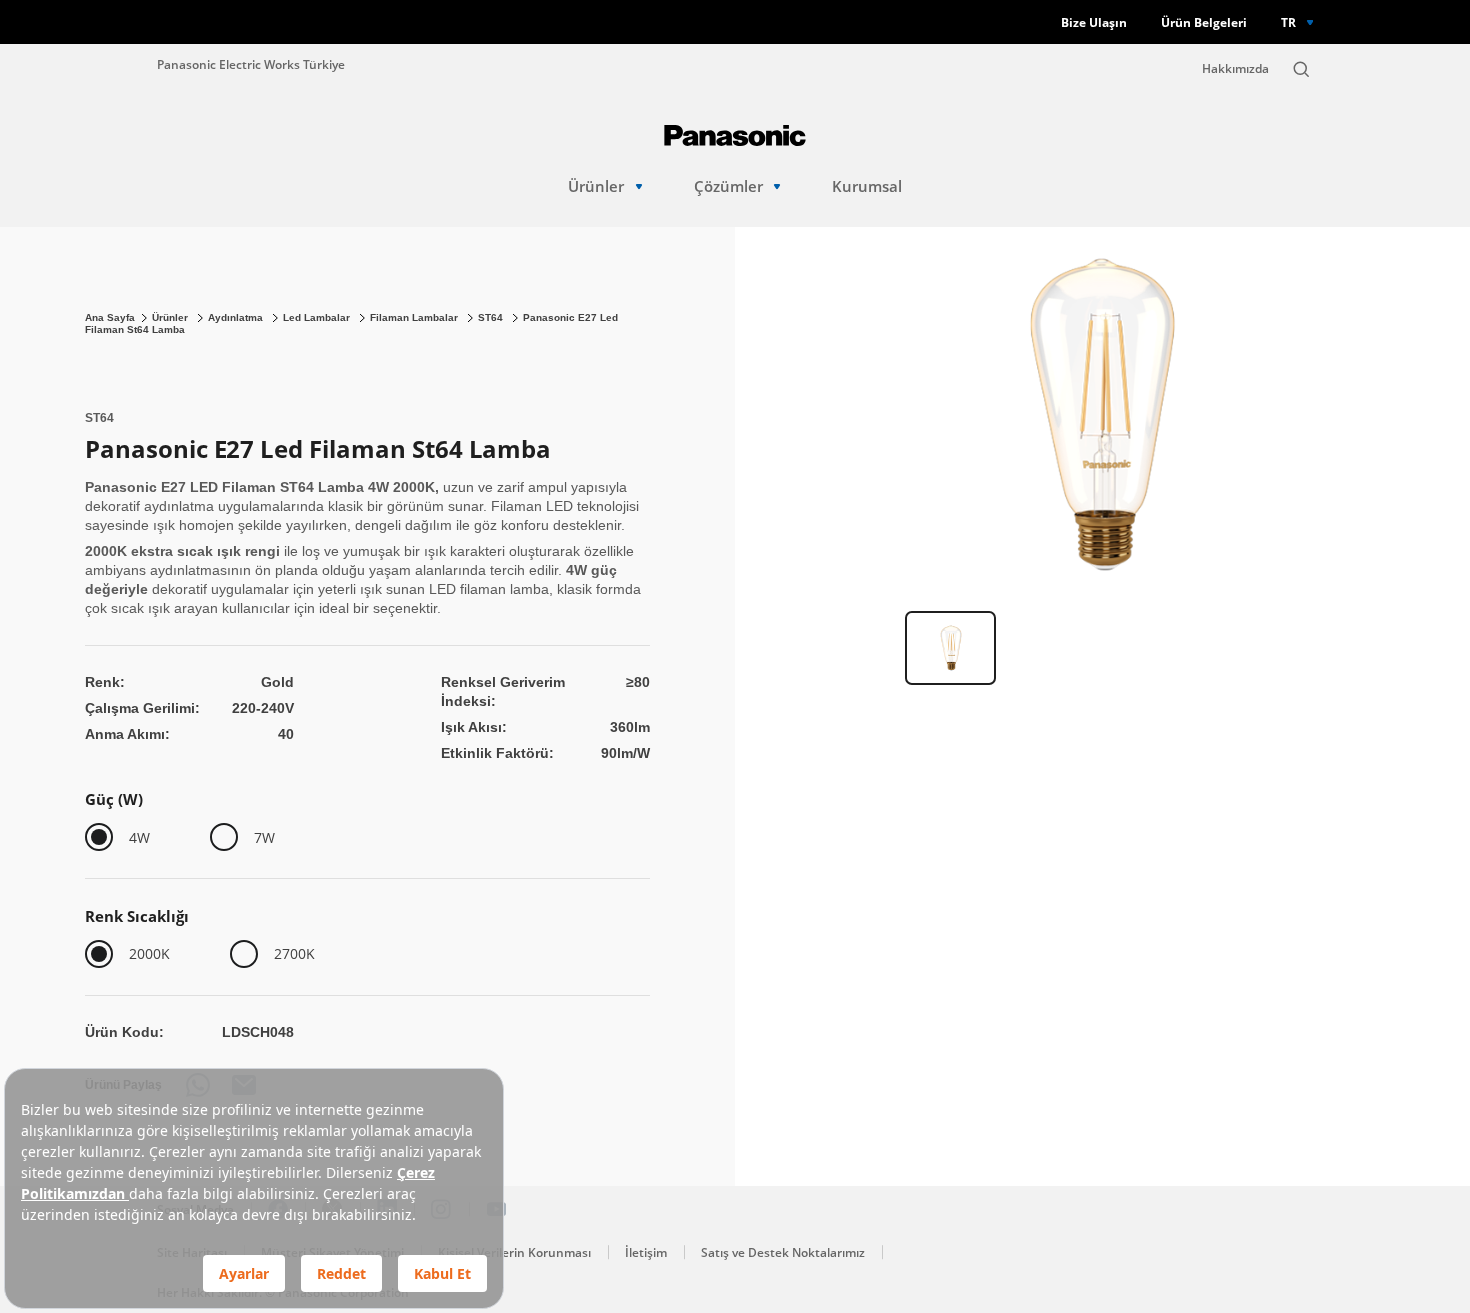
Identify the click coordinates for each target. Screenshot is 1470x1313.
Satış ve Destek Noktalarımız (783, 1252)
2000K (149, 953)
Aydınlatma (237, 317)
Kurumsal (867, 186)
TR (1288, 22)
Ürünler (596, 186)
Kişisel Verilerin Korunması (514, 1252)
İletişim (646, 1252)
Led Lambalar (318, 317)
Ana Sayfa (110, 317)
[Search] (1301, 69)
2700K (294, 953)
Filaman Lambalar (415, 317)
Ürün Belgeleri (1204, 22)
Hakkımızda (1235, 68)
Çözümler (728, 186)
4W (139, 837)
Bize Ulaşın (1094, 22)
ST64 (492, 317)
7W (264, 837)
